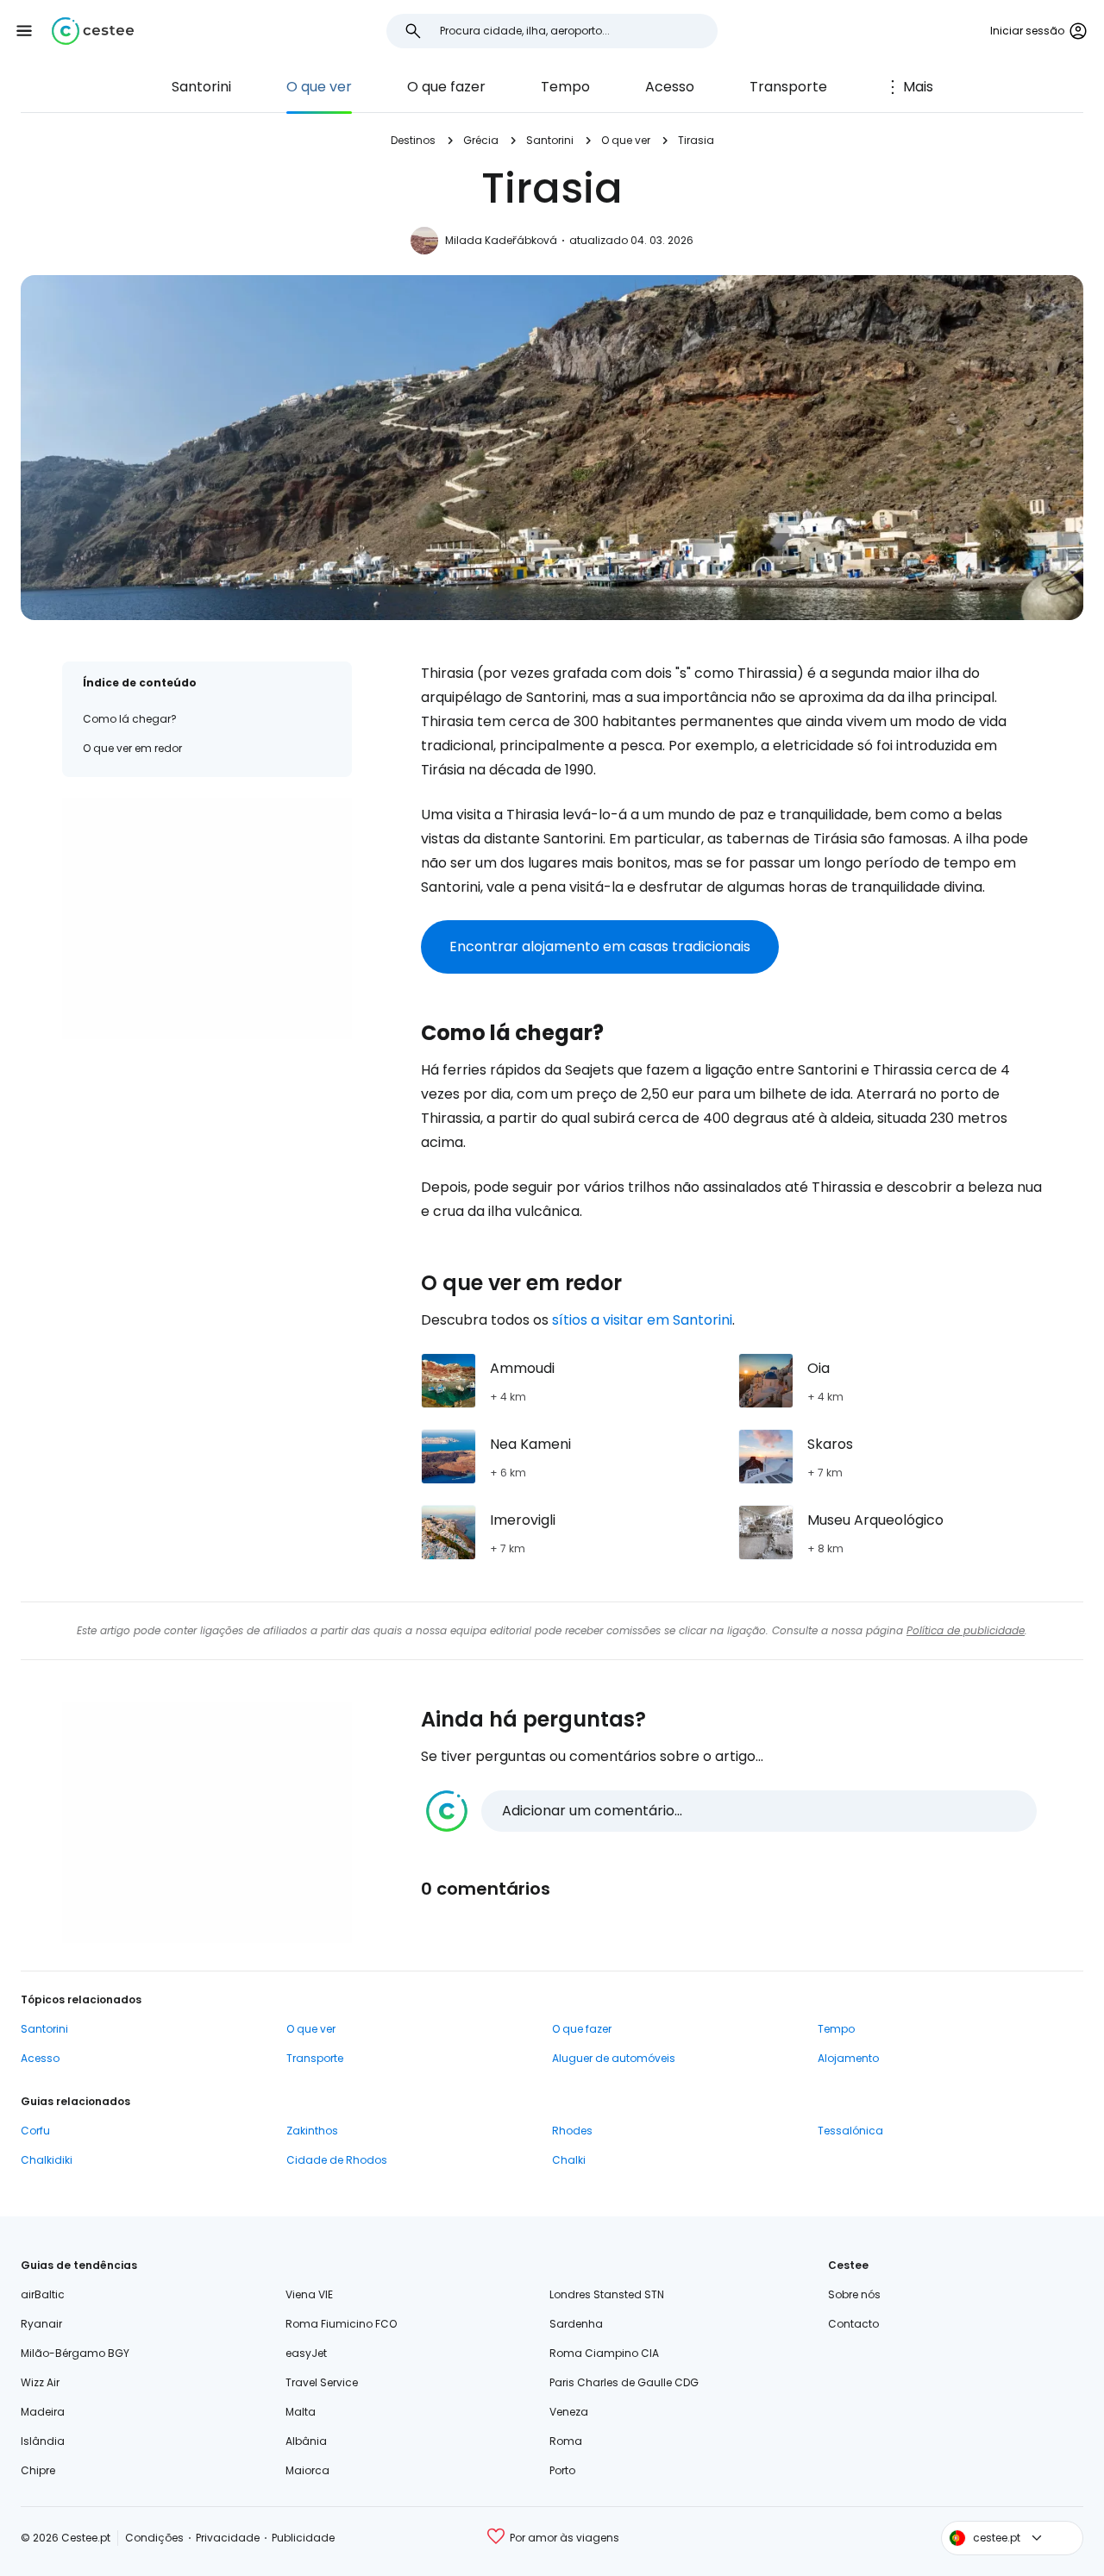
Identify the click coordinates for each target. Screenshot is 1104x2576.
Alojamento (848, 2058)
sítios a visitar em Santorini (642, 1320)
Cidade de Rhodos (337, 2160)
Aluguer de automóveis (614, 2058)
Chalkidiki (47, 2160)
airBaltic (43, 2294)
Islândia (43, 2441)
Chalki (569, 2160)
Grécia (481, 140)
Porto (562, 2470)
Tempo (565, 87)
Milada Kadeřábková (501, 240)
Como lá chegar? (130, 719)
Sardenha (576, 2324)
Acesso (670, 87)
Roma (566, 2441)
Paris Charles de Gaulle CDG (624, 2382)
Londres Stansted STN (607, 2294)
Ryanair (41, 2324)
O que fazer (446, 87)
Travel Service (322, 2382)
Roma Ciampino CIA (604, 2353)
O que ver (319, 87)
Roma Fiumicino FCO (341, 2324)
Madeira (43, 2412)
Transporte (788, 87)
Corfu (35, 2131)
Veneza (569, 2412)
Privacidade (228, 2538)
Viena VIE (309, 2294)
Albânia (306, 2441)
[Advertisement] (207, 918)
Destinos (413, 140)
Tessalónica (850, 2131)
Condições (154, 2538)
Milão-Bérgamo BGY (75, 2353)
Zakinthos (312, 2131)
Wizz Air (40, 2382)
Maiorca (307, 2470)
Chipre (38, 2470)
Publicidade (303, 2538)
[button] (24, 31)
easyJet (306, 2353)
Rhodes (572, 2131)
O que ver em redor (132, 748)
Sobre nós (854, 2294)
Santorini (201, 87)
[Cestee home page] (93, 31)
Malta (301, 2412)
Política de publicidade (966, 1630)
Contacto (853, 2324)
